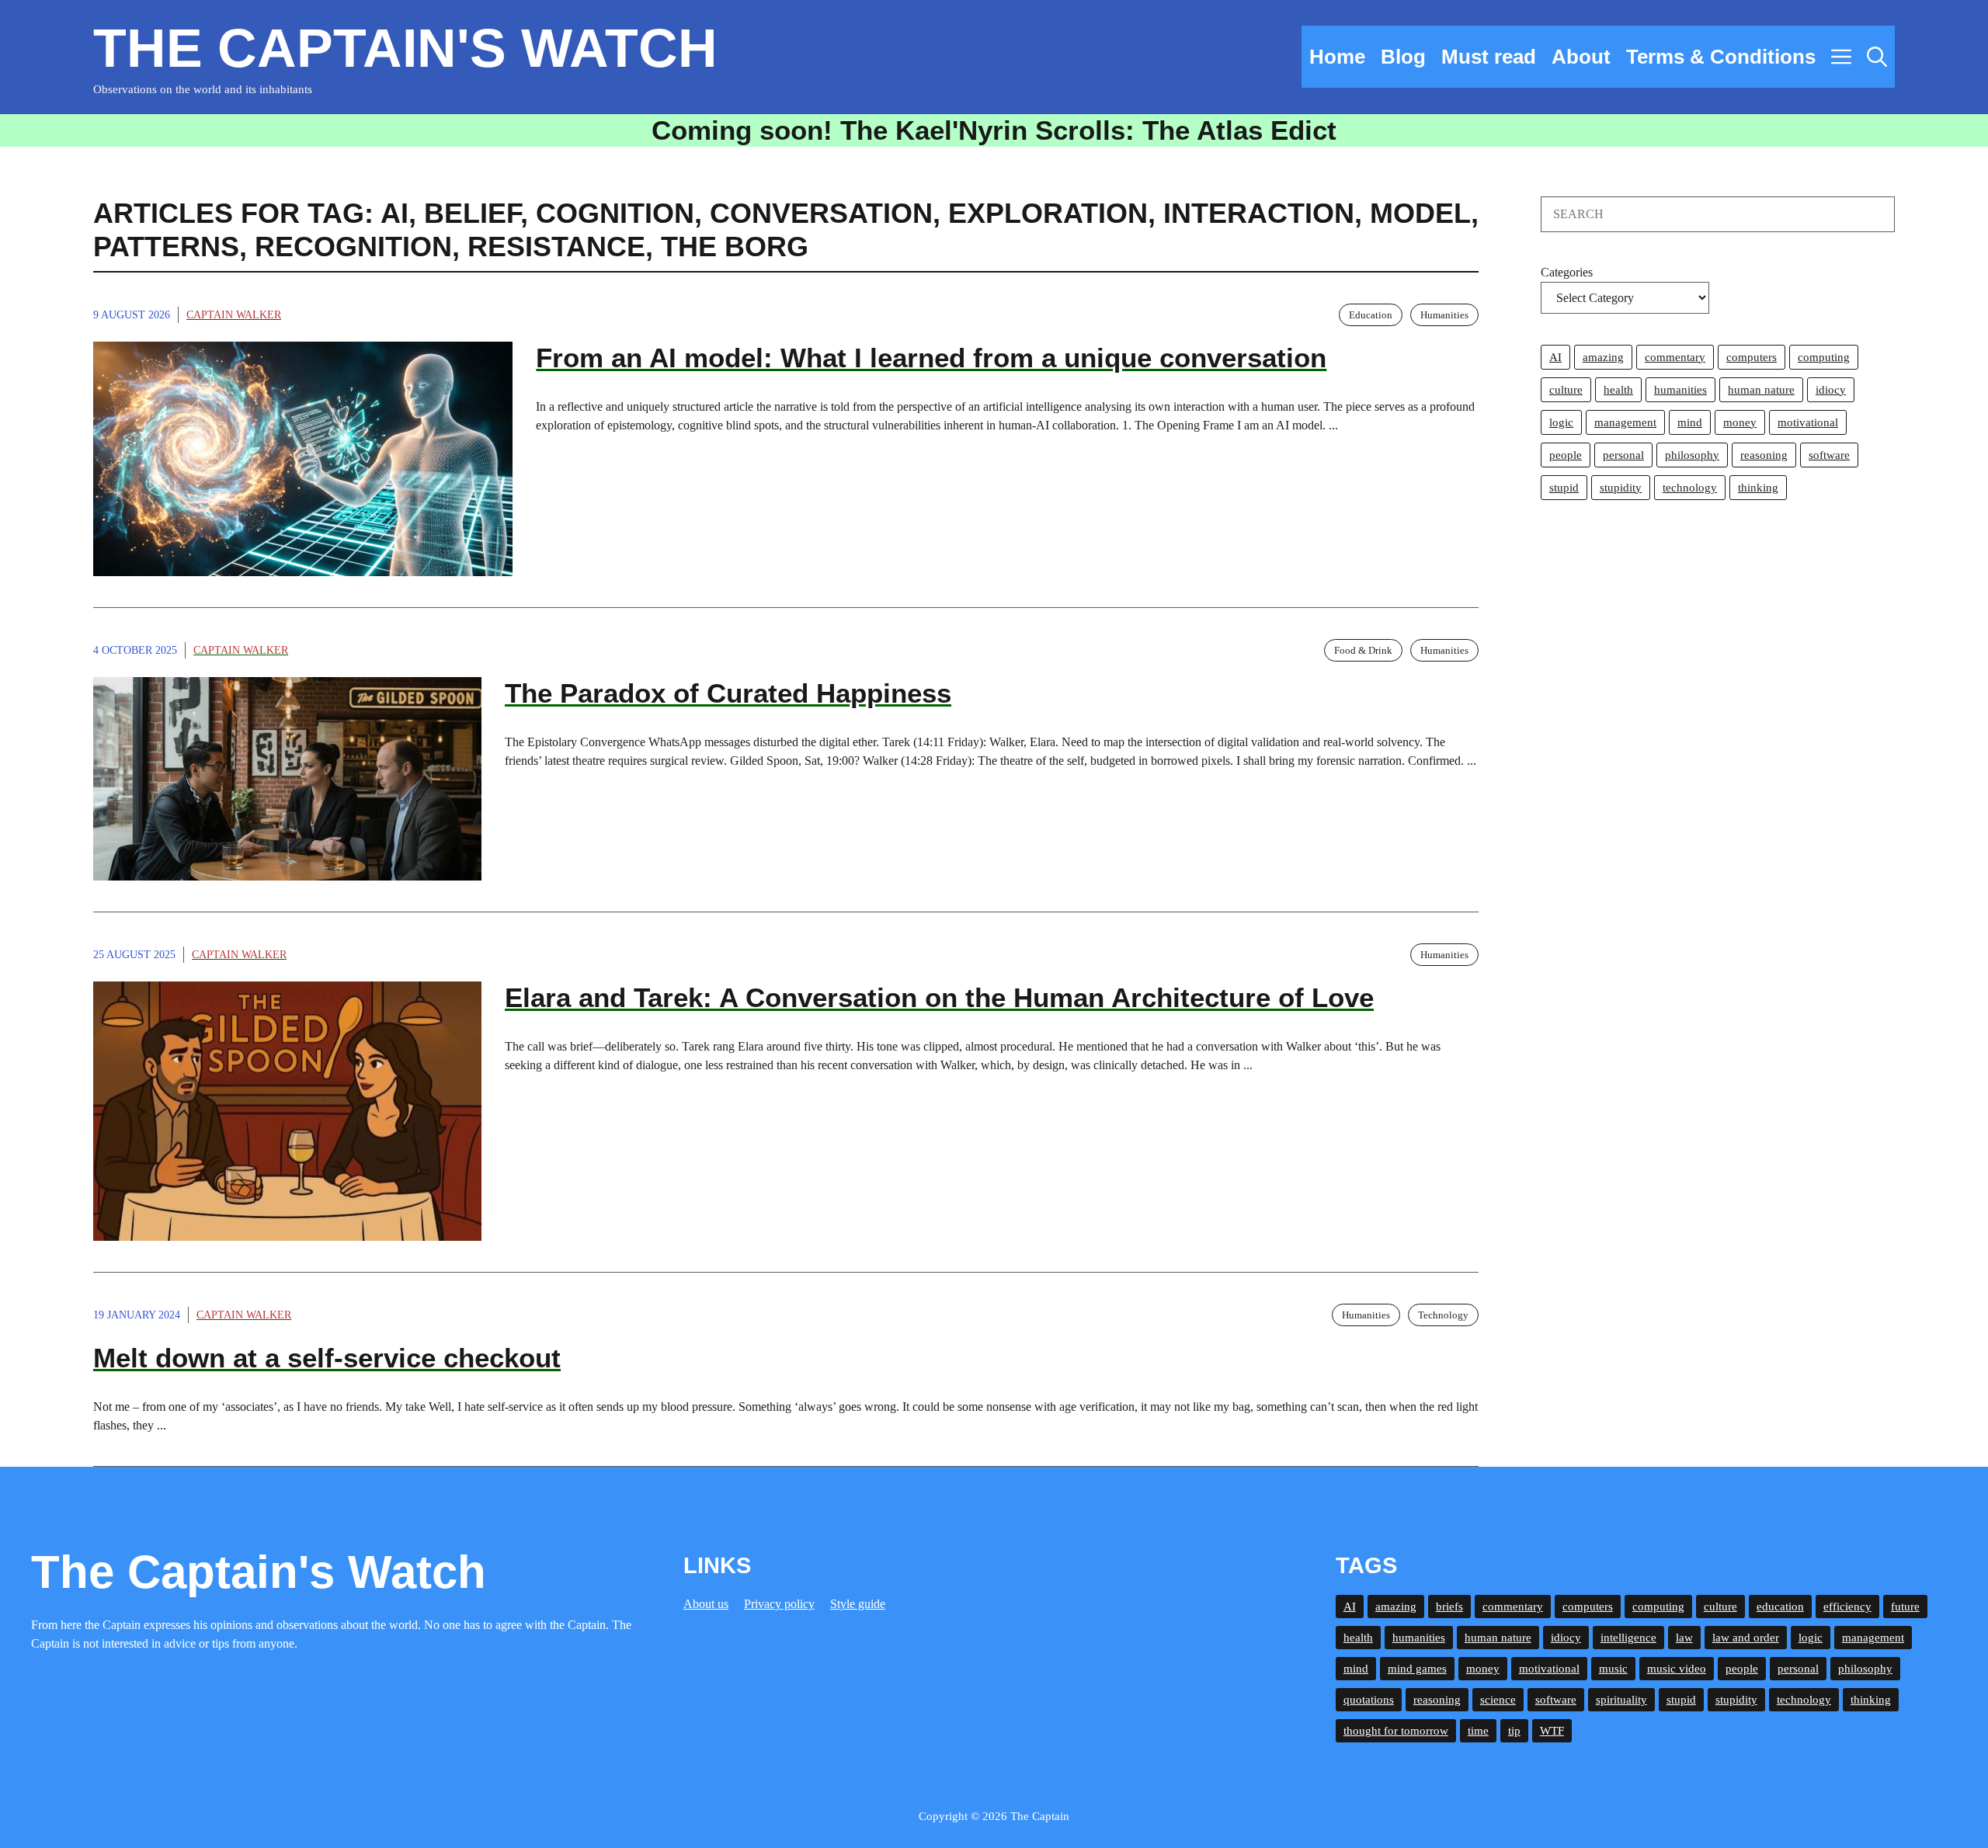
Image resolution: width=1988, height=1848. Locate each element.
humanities (1680, 390)
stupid (1564, 488)
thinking (1758, 488)
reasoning (1764, 455)
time (1478, 1731)
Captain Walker (234, 315)
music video (1677, 1669)
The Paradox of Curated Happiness (728, 693)
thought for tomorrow (1396, 1731)
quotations (1369, 1700)
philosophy (1692, 455)
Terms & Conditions (1721, 57)
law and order (1746, 1638)
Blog (1403, 57)
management (1625, 422)
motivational (1808, 422)
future (1905, 1607)
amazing (1603, 357)
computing (1824, 357)
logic (1561, 422)
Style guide (858, 1604)
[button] (1877, 57)
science (1498, 1700)
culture (1566, 390)
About (1581, 57)
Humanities (1444, 315)
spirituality (1621, 1700)
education (1780, 1607)
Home (1337, 57)
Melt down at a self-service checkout (327, 1358)
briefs (1449, 1607)
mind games (1417, 1669)
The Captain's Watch (405, 48)
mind (1690, 422)
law (1684, 1638)
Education (1371, 315)
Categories (1567, 272)
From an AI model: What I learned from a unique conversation (931, 358)
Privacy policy (779, 1604)
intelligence (1628, 1638)
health (1618, 390)
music (1613, 1669)
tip (1514, 1731)
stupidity (1621, 488)
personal (1623, 455)
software (1829, 455)
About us (706, 1604)
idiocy (1831, 390)
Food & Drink (1363, 650)
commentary (1675, 357)
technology (1690, 488)
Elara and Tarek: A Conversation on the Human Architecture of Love (939, 997)
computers (1752, 357)
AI (1555, 357)
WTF (1552, 1731)
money (1740, 422)
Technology (1443, 1315)
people (1566, 455)
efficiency (1847, 1607)
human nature (1761, 390)
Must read (1489, 57)
